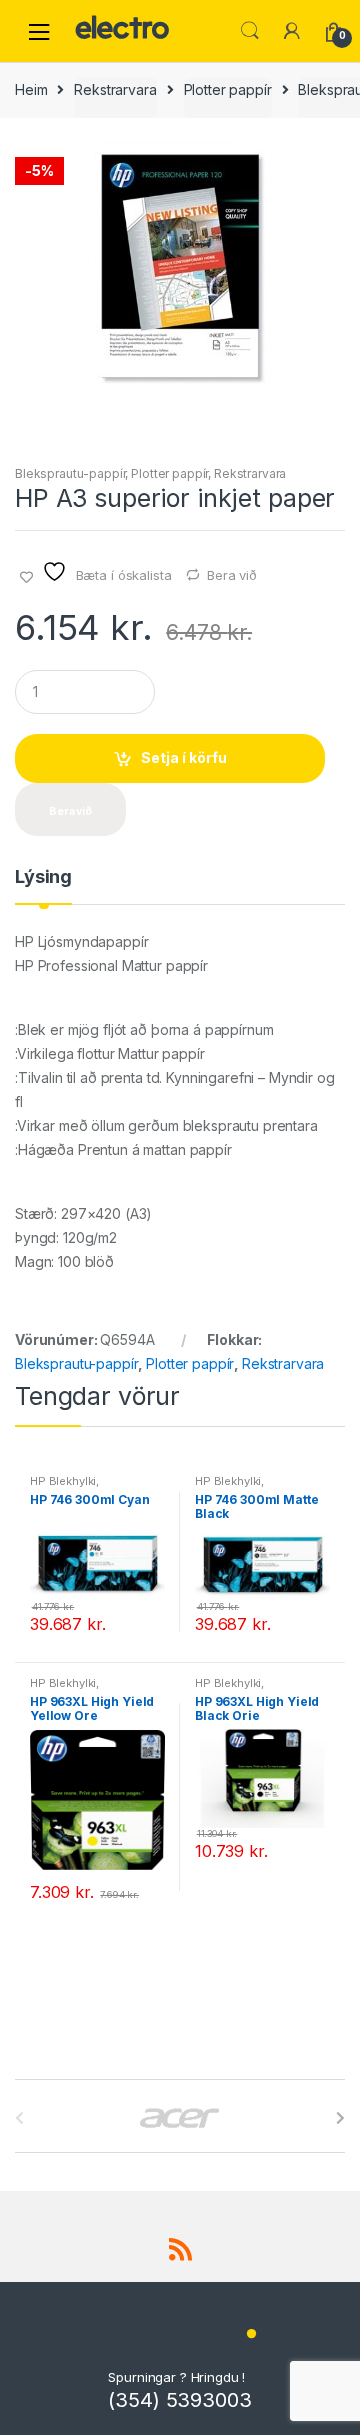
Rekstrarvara (115, 89)
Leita (250, 31)
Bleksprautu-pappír (70, 473)
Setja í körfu (184, 757)
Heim (31, 89)
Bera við (232, 575)
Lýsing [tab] (43, 877)
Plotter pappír (228, 89)
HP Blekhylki (63, 1481)
